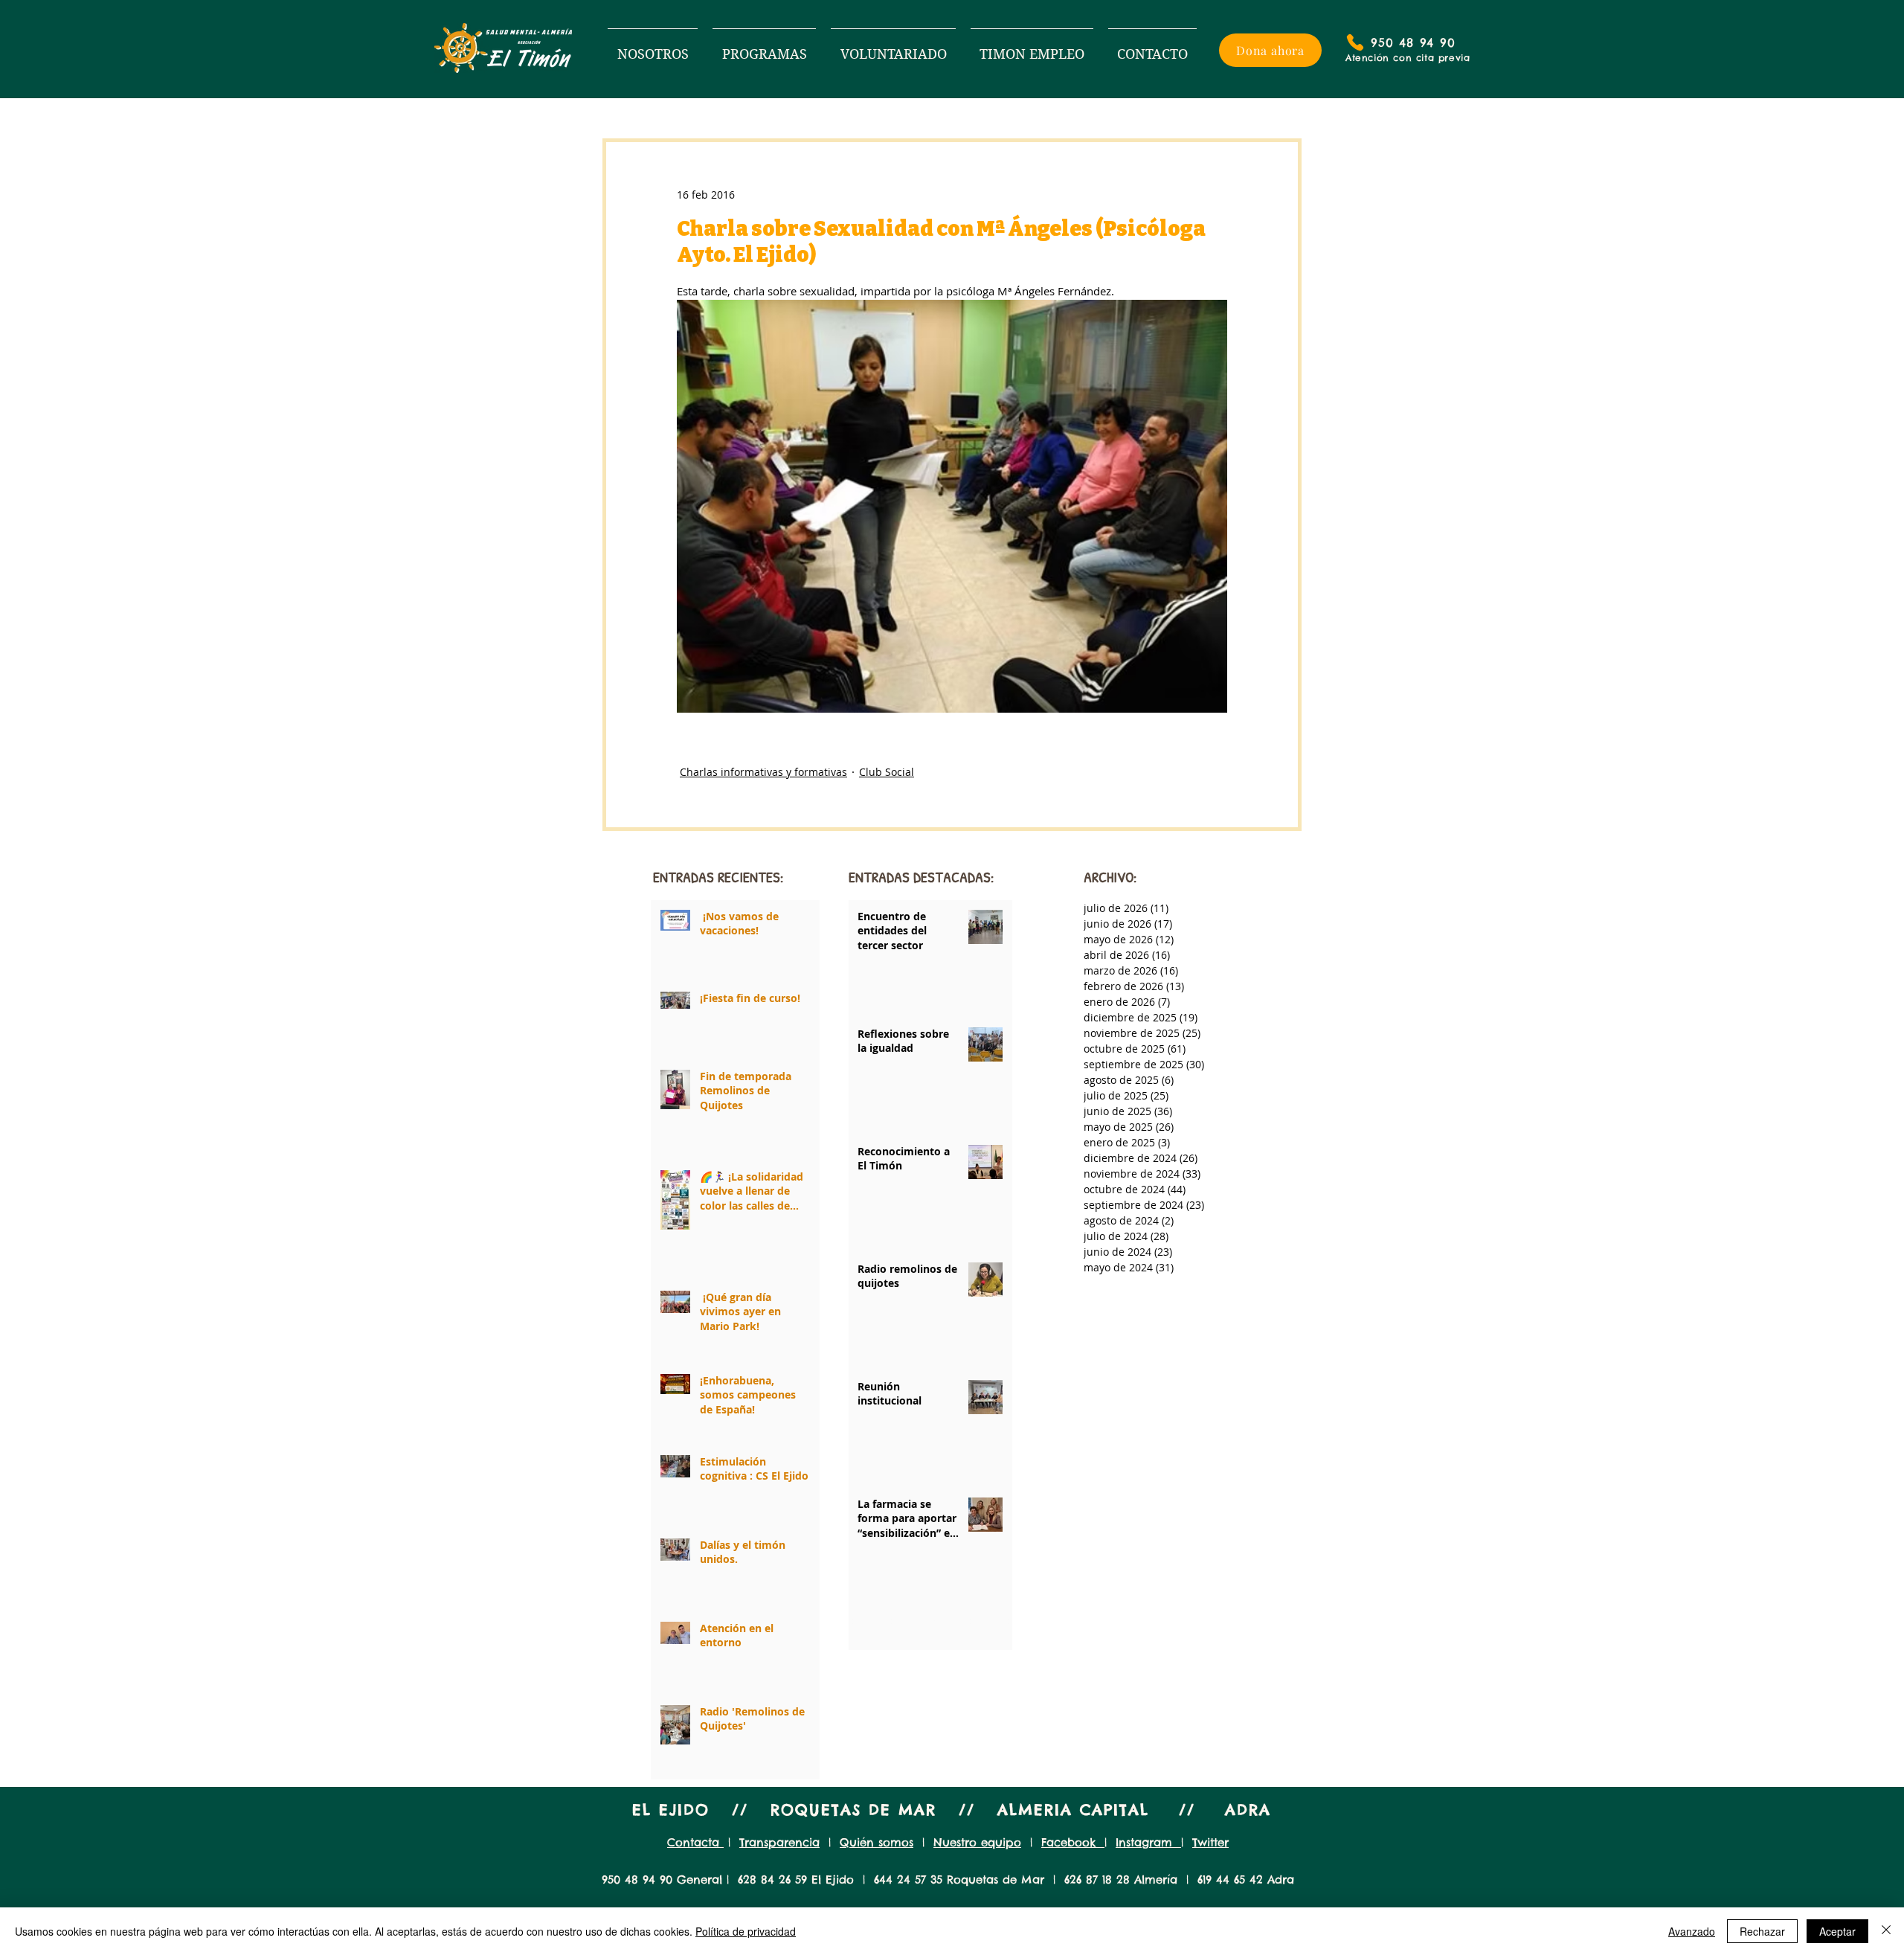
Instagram (1148, 1842)
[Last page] (1006, 1622)
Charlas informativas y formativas (763, 772)
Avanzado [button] (1692, 1931)
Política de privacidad (746, 1931)
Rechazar (1762, 1931)
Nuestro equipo (977, 1842)
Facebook (1073, 1842)
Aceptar (1837, 1931)
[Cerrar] (1886, 1931)
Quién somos (877, 1842)
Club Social (887, 772)
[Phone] (1355, 42)
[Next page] (971, 1622)
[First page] (855, 1622)
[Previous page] (890, 1622)
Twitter (1210, 1842)
